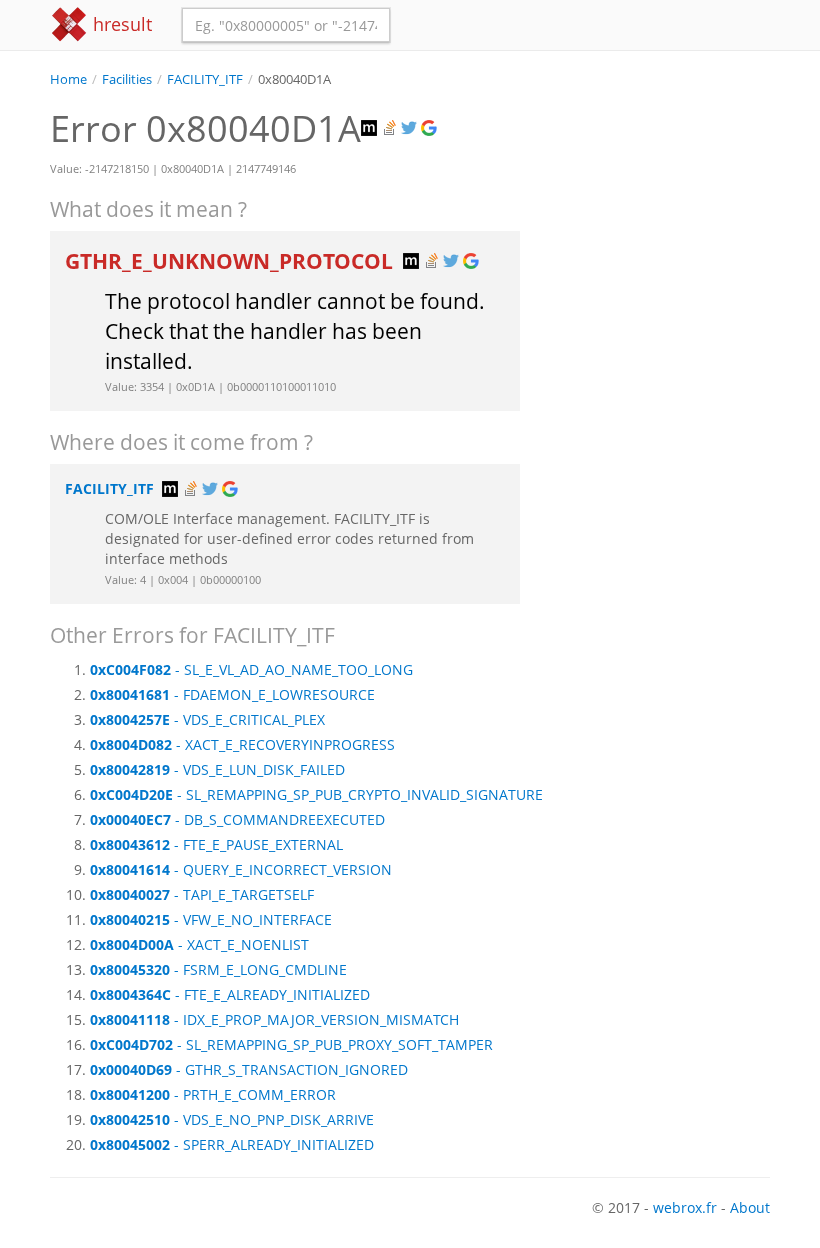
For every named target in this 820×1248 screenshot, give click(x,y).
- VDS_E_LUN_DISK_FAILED (217, 769)
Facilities (127, 79)
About (750, 1207)
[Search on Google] (431, 128)
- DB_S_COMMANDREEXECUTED (237, 819)
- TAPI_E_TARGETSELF (202, 894)
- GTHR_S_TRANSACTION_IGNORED (249, 1069)
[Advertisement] (660, 189)
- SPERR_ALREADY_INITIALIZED (232, 1144)
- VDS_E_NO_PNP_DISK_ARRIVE (232, 1119)
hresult (120, 24)
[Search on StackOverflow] (391, 128)
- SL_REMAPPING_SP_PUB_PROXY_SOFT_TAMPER (291, 1044)
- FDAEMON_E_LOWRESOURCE (232, 694)
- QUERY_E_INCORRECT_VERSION (241, 869)
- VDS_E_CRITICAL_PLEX (207, 719)
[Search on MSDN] (371, 128)
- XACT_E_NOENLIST (199, 944)
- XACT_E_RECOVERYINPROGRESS (242, 744)
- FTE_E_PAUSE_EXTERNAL (216, 844)
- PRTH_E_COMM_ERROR (213, 1094)
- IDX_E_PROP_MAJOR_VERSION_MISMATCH (274, 1019)
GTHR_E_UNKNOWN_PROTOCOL (231, 261)
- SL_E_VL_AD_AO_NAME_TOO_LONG (251, 669)
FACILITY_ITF (205, 79)
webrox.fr (685, 1207)
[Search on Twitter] (411, 128)
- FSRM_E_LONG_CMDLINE (218, 969)
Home (68, 79)
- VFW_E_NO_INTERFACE (211, 919)
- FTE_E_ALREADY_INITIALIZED (230, 994)
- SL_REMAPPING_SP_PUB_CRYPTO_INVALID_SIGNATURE (316, 794)
